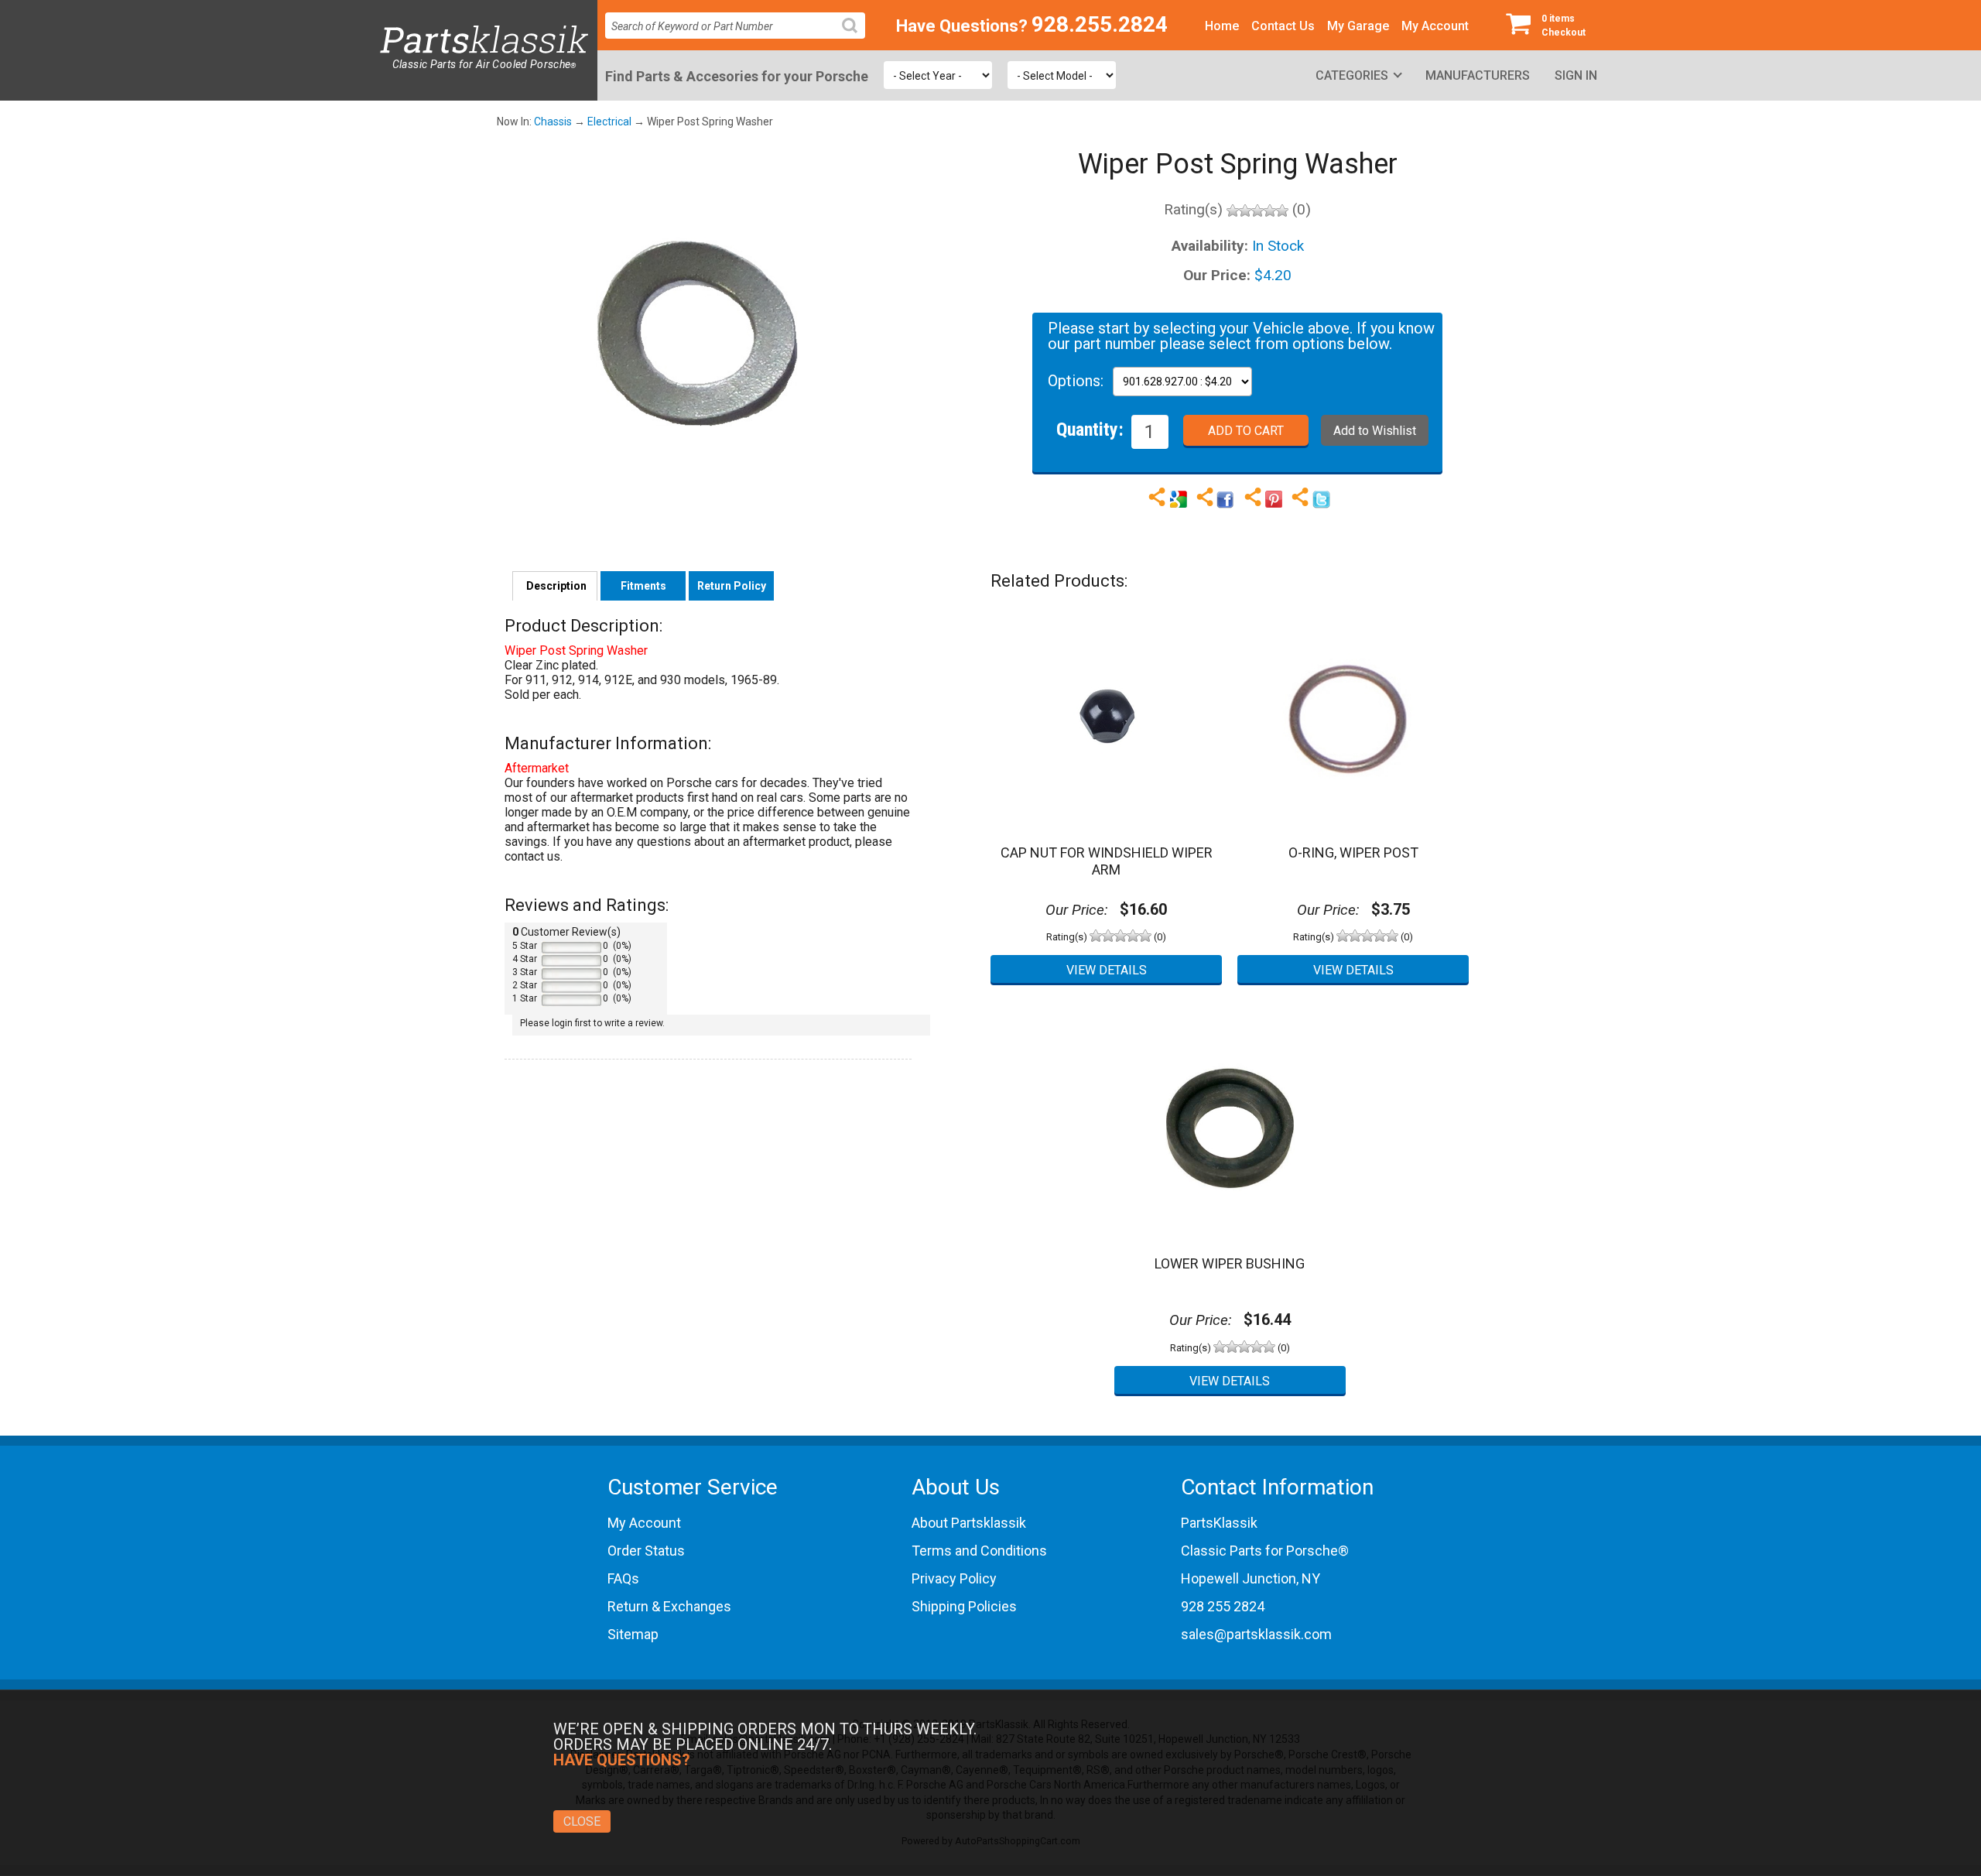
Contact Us (1283, 26)
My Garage (1358, 26)
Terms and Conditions (979, 1551)
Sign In (1576, 75)
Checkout (1564, 26)
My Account (1435, 26)
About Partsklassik (969, 1523)
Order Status (646, 1551)
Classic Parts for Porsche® (1265, 1551)
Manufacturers (1478, 75)
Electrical (609, 122)
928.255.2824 (1100, 24)
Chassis (553, 122)
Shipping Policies (964, 1606)
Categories (1352, 75)
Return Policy (732, 586)
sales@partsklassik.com (1256, 1634)
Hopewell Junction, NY (1251, 1578)
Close (582, 1821)
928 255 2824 (1223, 1606)
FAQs (623, 1578)
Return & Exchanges (669, 1606)
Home (1222, 26)
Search (856, 38)
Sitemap (633, 1634)
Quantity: (1090, 429)
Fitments (643, 586)
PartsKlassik (1219, 1523)
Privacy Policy (954, 1578)
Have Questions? (962, 26)
